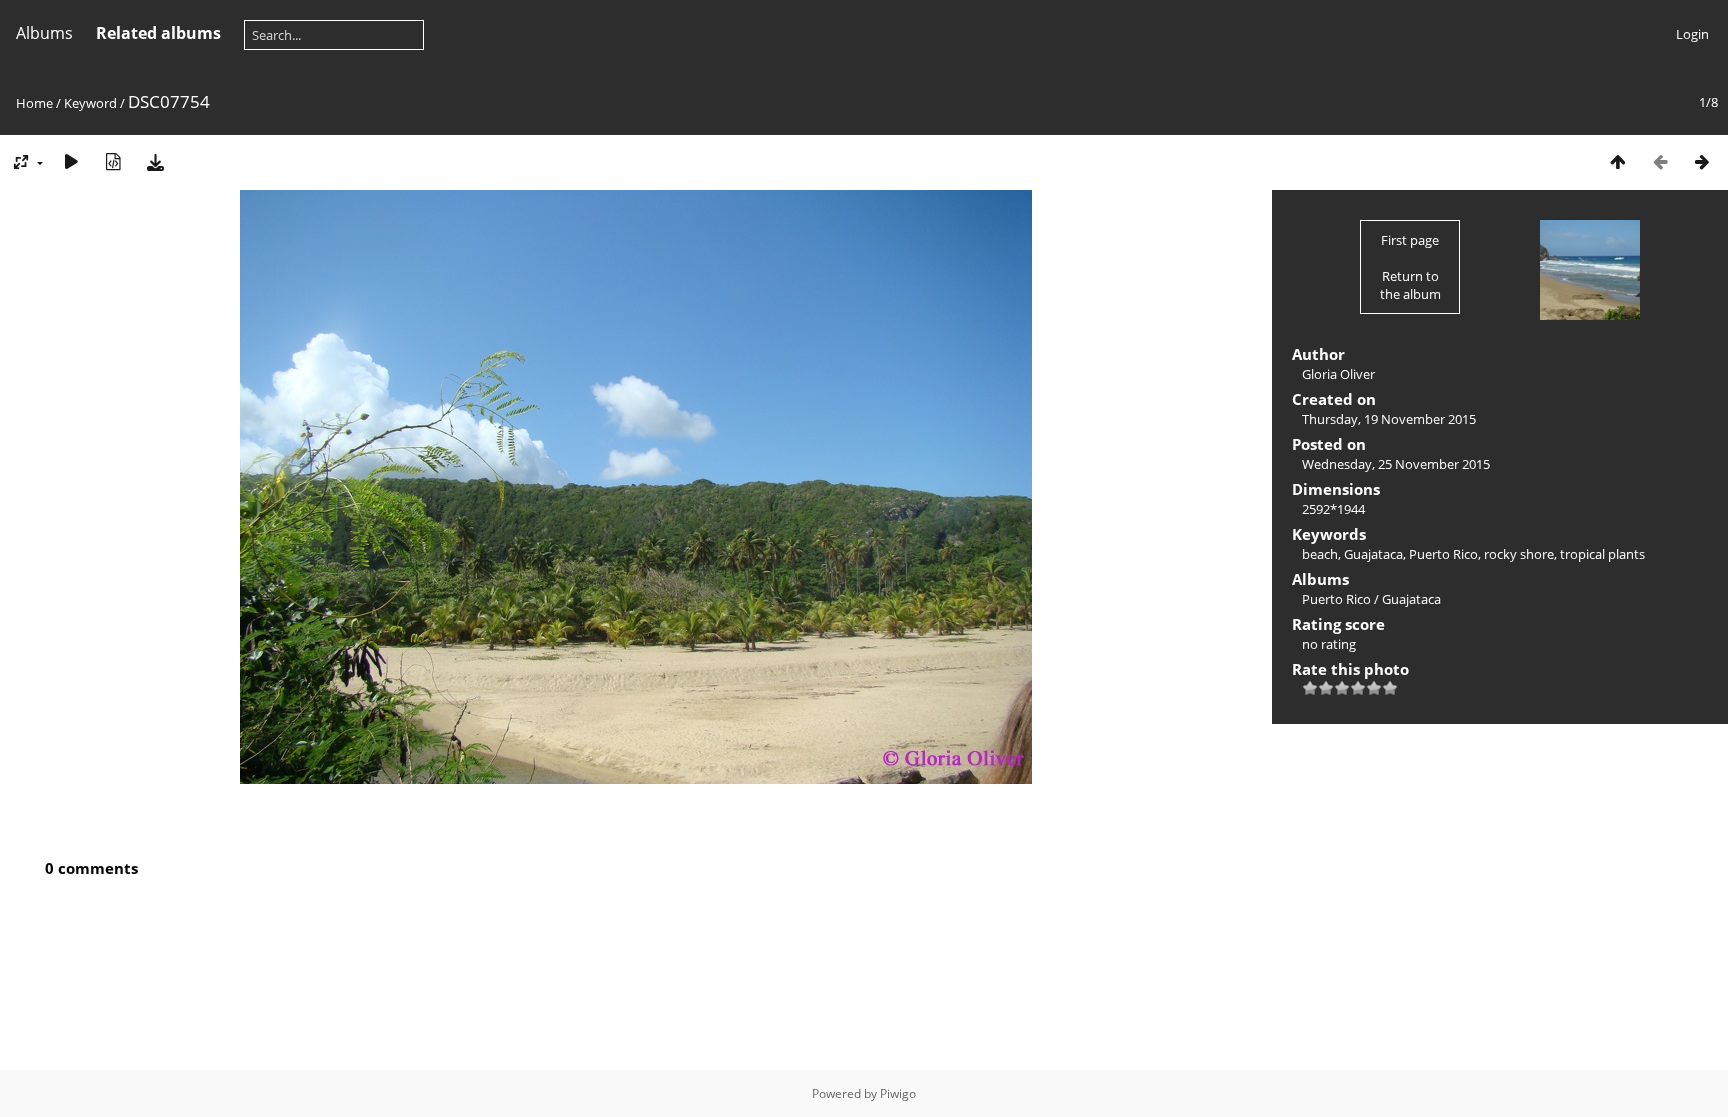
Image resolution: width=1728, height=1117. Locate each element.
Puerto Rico (1443, 554)
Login (1692, 34)
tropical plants (1602, 554)
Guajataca (1373, 554)
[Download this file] (155, 161)
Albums (44, 33)
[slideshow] (71, 161)
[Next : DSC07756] (1702, 161)
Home (34, 103)
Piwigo (898, 1093)
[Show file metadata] (113, 161)
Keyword (90, 103)
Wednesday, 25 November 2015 (1396, 464)
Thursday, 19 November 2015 (1389, 419)
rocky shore (1519, 554)
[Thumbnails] (1618, 161)
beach (1320, 554)
